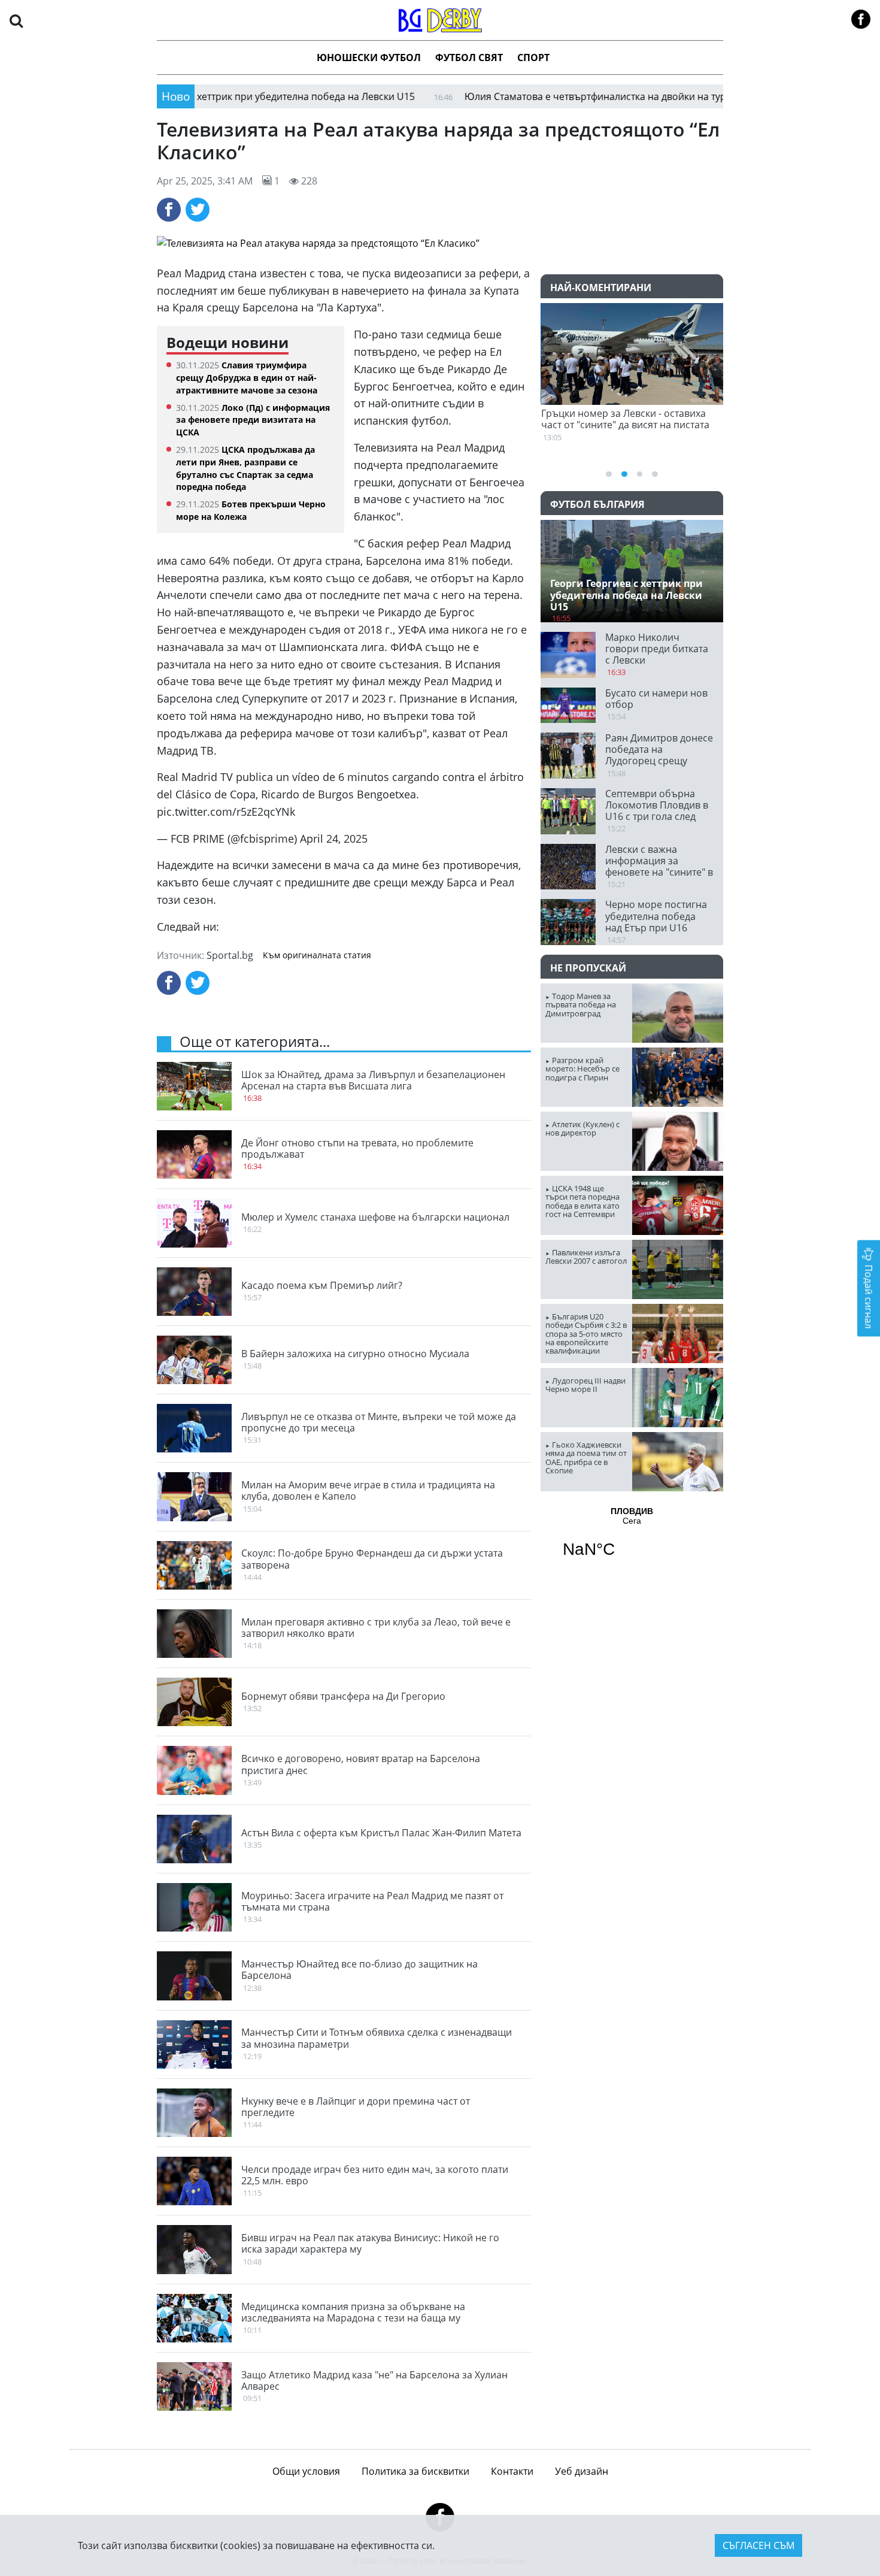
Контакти (512, 2471)
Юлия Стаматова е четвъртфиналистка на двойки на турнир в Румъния (555, 96)
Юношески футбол (369, 57)
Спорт (533, 57)
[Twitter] (198, 210)
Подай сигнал (869, 1295)
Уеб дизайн (582, 2471)
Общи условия (306, 2471)
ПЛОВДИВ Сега (632, 1540)
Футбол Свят (469, 57)
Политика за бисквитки (415, 2471)
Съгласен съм (758, 2545)
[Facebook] (169, 210)
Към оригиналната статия (317, 955)
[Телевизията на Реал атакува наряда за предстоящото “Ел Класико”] (440, 243)
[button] (16, 20)
